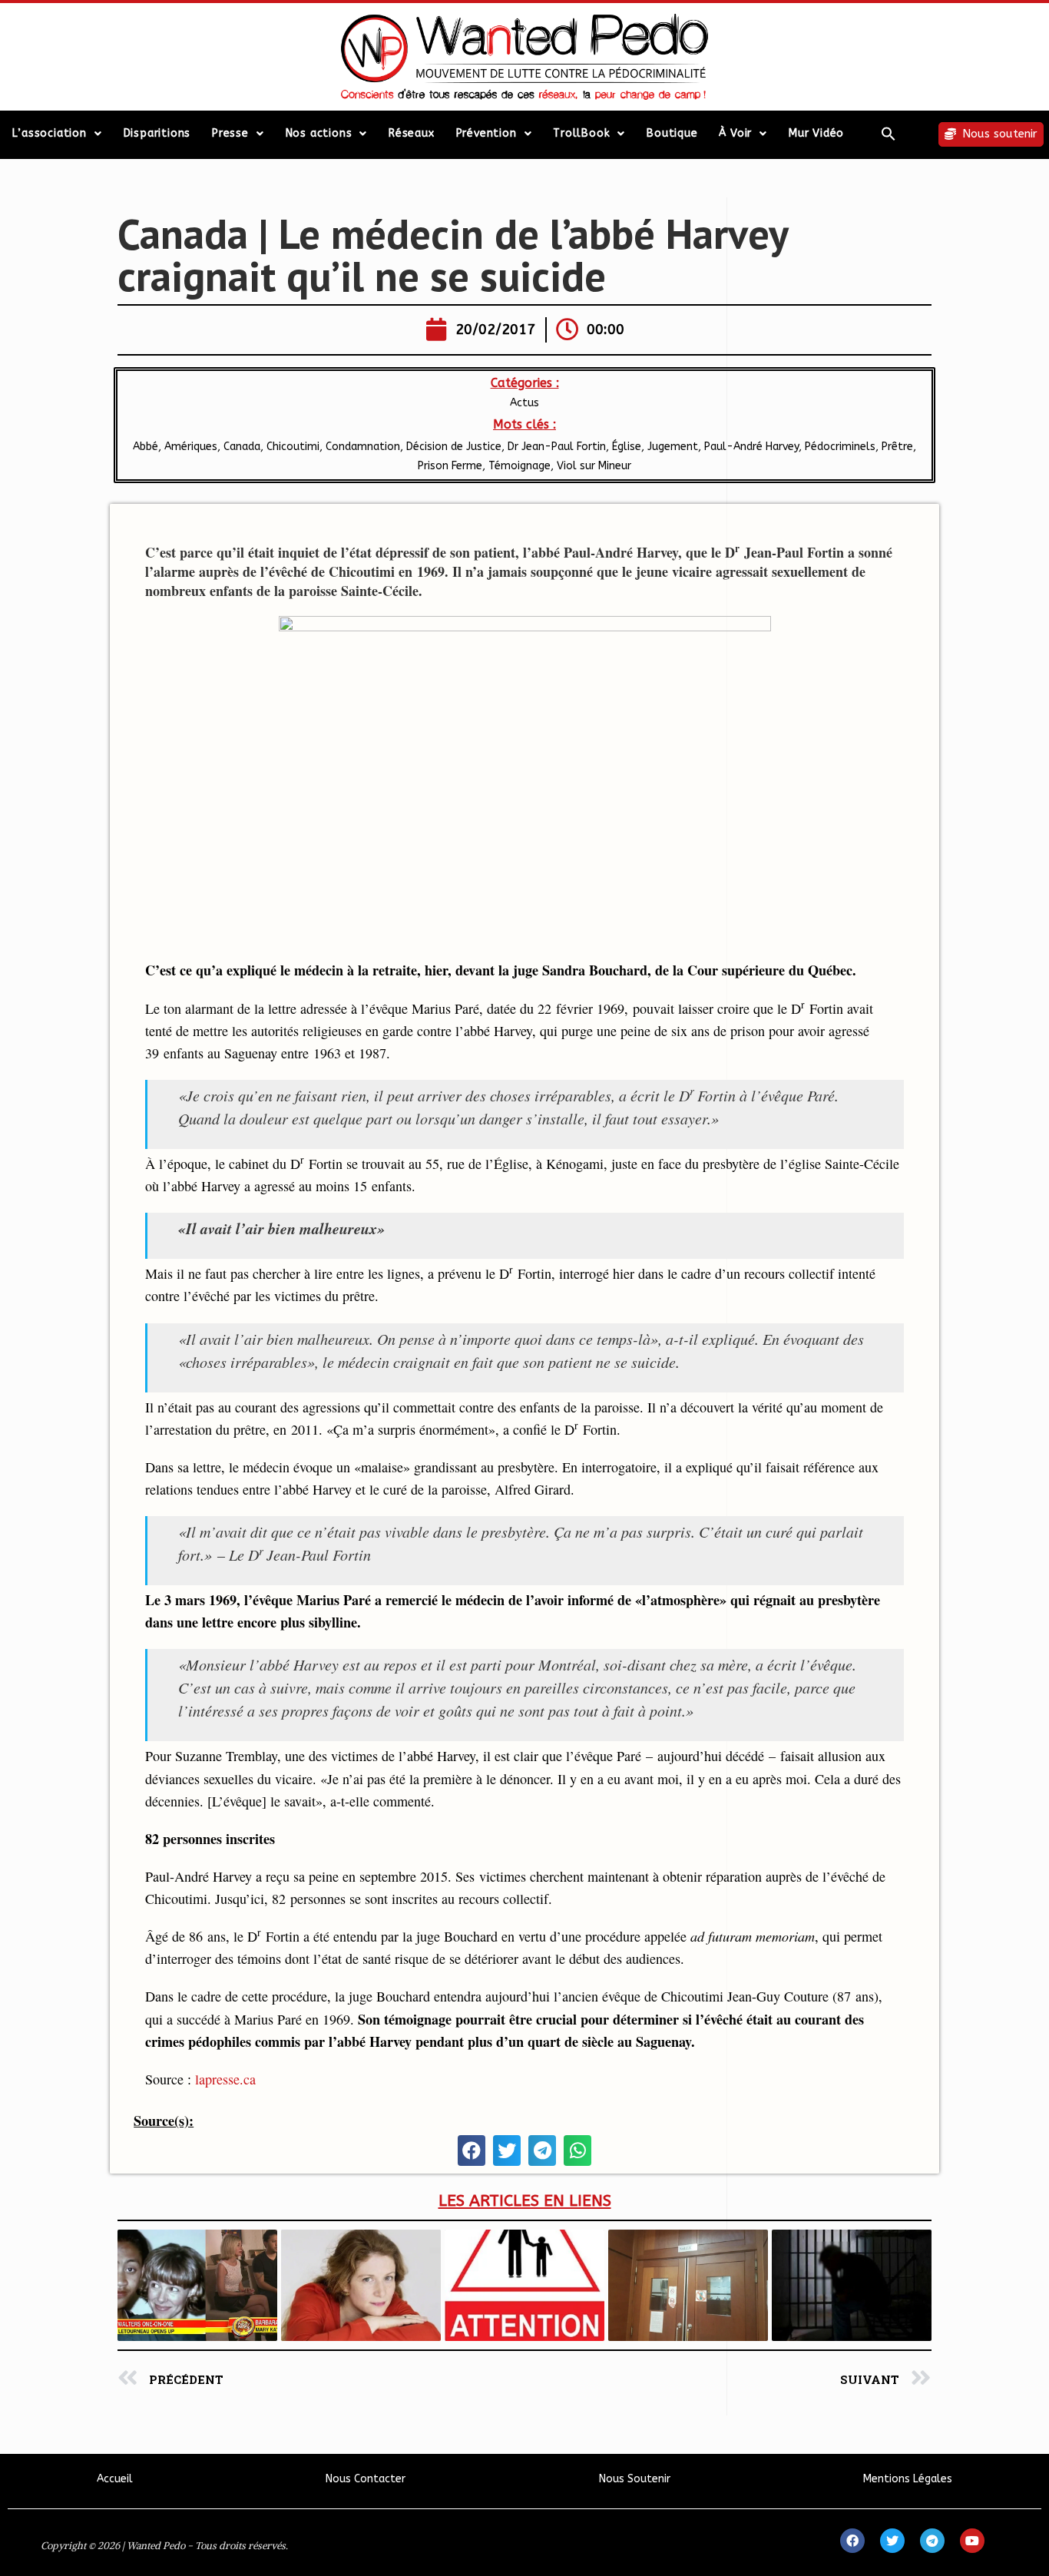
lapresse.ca (225, 2079)
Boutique (672, 133)
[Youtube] (972, 2541)
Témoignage (520, 466)
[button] (889, 134)
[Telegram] (932, 2541)
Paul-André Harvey (751, 447)
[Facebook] (852, 2541)
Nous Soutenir (635, 2479)
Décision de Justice (454, 447)
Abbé (146, 447)
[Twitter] (892, 2541)
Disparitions (157, 133)
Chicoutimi (293, 447)
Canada (242, 447)
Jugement (673, 447)
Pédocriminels (840, 447)
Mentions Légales (908, 2479)
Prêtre (897, 447)
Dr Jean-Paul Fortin (557, 447)
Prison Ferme (450, 466)
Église (627, 447)
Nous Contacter (366, 2479)
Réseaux (412, 133)
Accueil (115, 2479)
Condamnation (363, 447)
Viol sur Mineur (594, 466)
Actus (524, 403)
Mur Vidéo (816, 133)
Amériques (191, 447)
